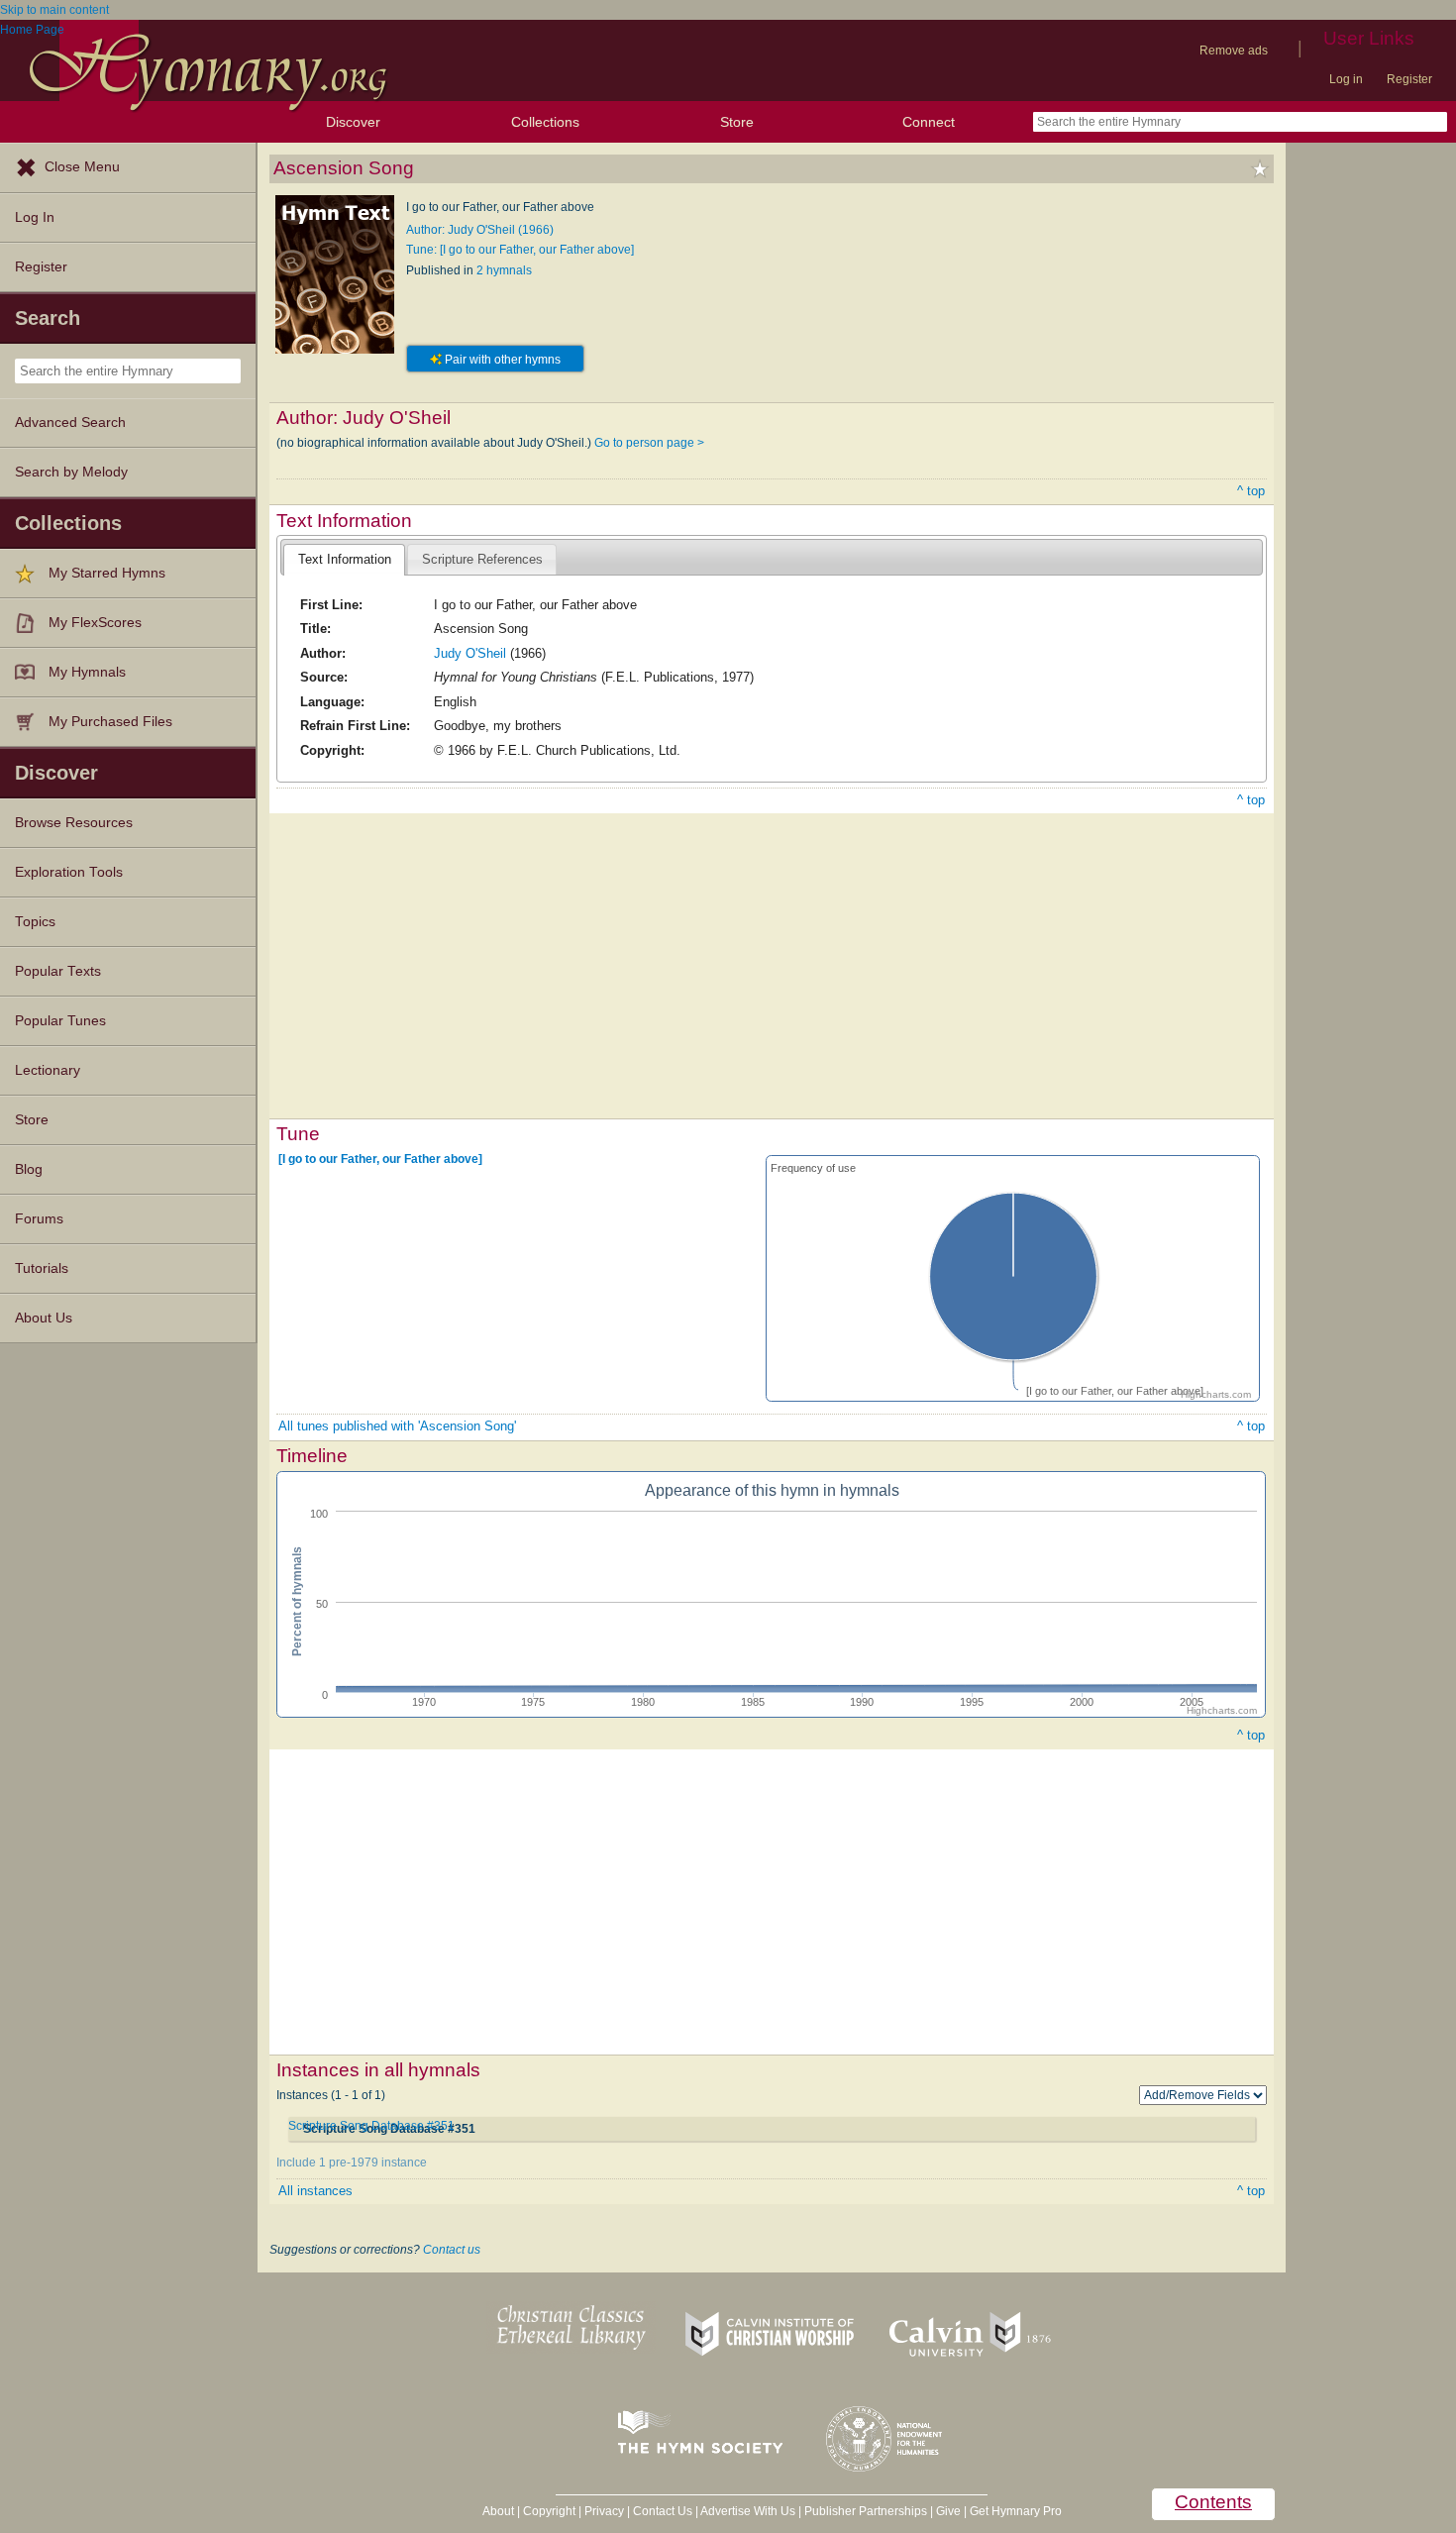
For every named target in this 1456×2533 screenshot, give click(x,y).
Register (1409, 79)
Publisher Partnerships (866, 2511)
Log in (1346, 79)
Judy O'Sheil (470, 653)
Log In (35, 217)
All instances (315, 2191)
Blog (29, 1169)
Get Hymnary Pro (1016, 2511)
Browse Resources (74, 823)
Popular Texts (58, 971)
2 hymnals (504, 270)
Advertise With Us (748, 2511)
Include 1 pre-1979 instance (352, 2163)
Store (737, 122)
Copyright (549, 2511)
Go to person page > (649, 443)
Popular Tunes (60, 1021)
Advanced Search (70, 422)
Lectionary (48, 1070)
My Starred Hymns (107, 573)
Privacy (604, 2511)
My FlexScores (95, 623)
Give (948, 2511)
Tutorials (42, 1268)
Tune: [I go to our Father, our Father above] (520, 250)
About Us (44, 1318)
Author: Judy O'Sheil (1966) (480, 230)
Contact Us (663, 2511)
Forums (39, 1219)
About (498, 2511)
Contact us (452, 2250)
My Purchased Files (110, 722)
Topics (35, 922)
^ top (1251, 491)
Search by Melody (71, 472)
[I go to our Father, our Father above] (380, 1159)
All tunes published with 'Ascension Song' (397, 1426)
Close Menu (82, 167)
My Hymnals (87, 672)
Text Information (345, 559)
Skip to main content (54, 10)
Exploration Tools (69, 872)
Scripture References (482, 559)
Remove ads (1234, 51)
